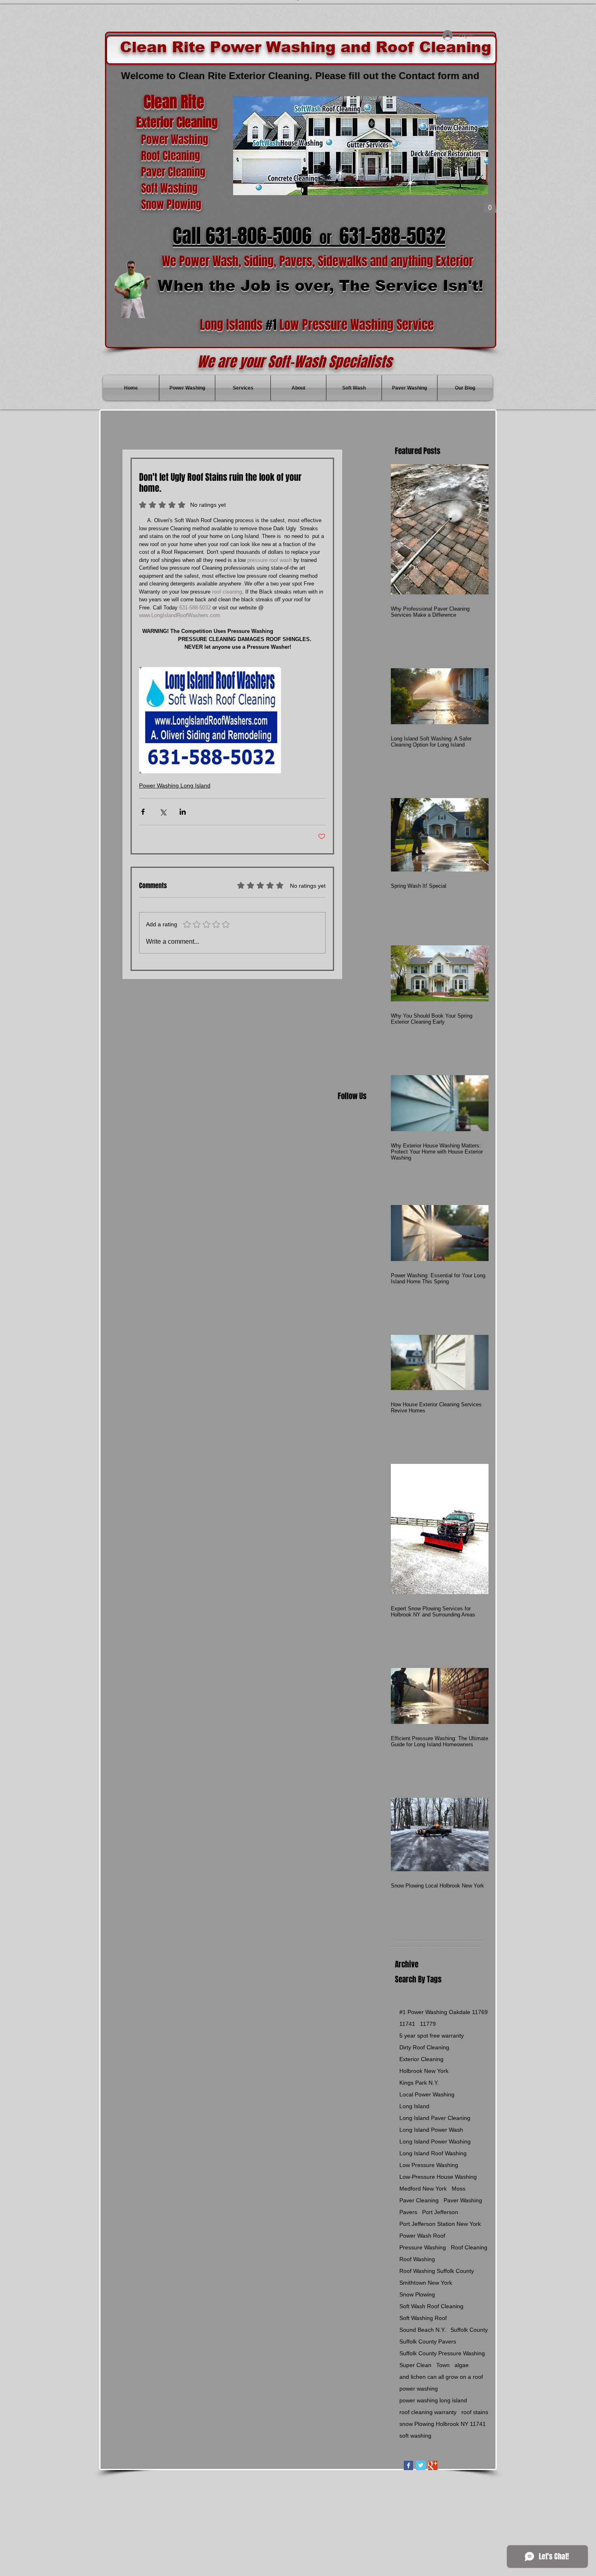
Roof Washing (417, 2259)
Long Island (414, 2106)
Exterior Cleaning (421, 2059)
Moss (459, 2189)
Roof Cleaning (469, 2247)
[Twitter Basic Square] (421, 2465)
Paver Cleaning (419, 2200)
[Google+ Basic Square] (433, 2465)
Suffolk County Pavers (428, 2341)
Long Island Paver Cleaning (435, 2118)
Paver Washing (463, 2200)
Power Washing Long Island (175, 785)
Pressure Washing (423, 2247)
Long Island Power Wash (431, 2130)
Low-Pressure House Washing (438, 2177)
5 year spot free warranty (432, 2036)
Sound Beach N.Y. (422, 2330)
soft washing (415, 2436)
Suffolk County (469, 2330)
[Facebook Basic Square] (408, 2465)
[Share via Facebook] (143, 812)
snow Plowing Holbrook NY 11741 (443, 2424)
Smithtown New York (426, 2283)
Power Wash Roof (422, 2236)
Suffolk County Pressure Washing (442, 2353)
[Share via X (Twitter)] (163, 812)
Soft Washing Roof (423, 2318)
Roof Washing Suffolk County (437, 2271)
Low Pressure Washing (429, 2165)
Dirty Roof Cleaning (424, 2047)
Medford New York (423, 2189)
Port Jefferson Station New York (440, 2224)
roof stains (475, 2412)
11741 (407, 2024)
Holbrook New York (424, 2071)
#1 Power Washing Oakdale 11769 (444, 2012)
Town (443, 2365)
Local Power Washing (427, 2094)
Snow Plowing (417, 2294)
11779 (428, 2024)
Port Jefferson (440, 2212)
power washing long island (433, 2400)
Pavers (408, 2212)
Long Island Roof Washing (433, 2153)
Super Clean (415, 2365)
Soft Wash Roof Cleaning (431, 2306)
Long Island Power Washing (435, 2141)
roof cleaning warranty (428, 2412)
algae (462, 2365)
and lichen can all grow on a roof (441, 2377)
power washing (419, 2389)
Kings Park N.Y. (419, 2083)
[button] (490, 205)
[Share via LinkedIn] (183, 812)
